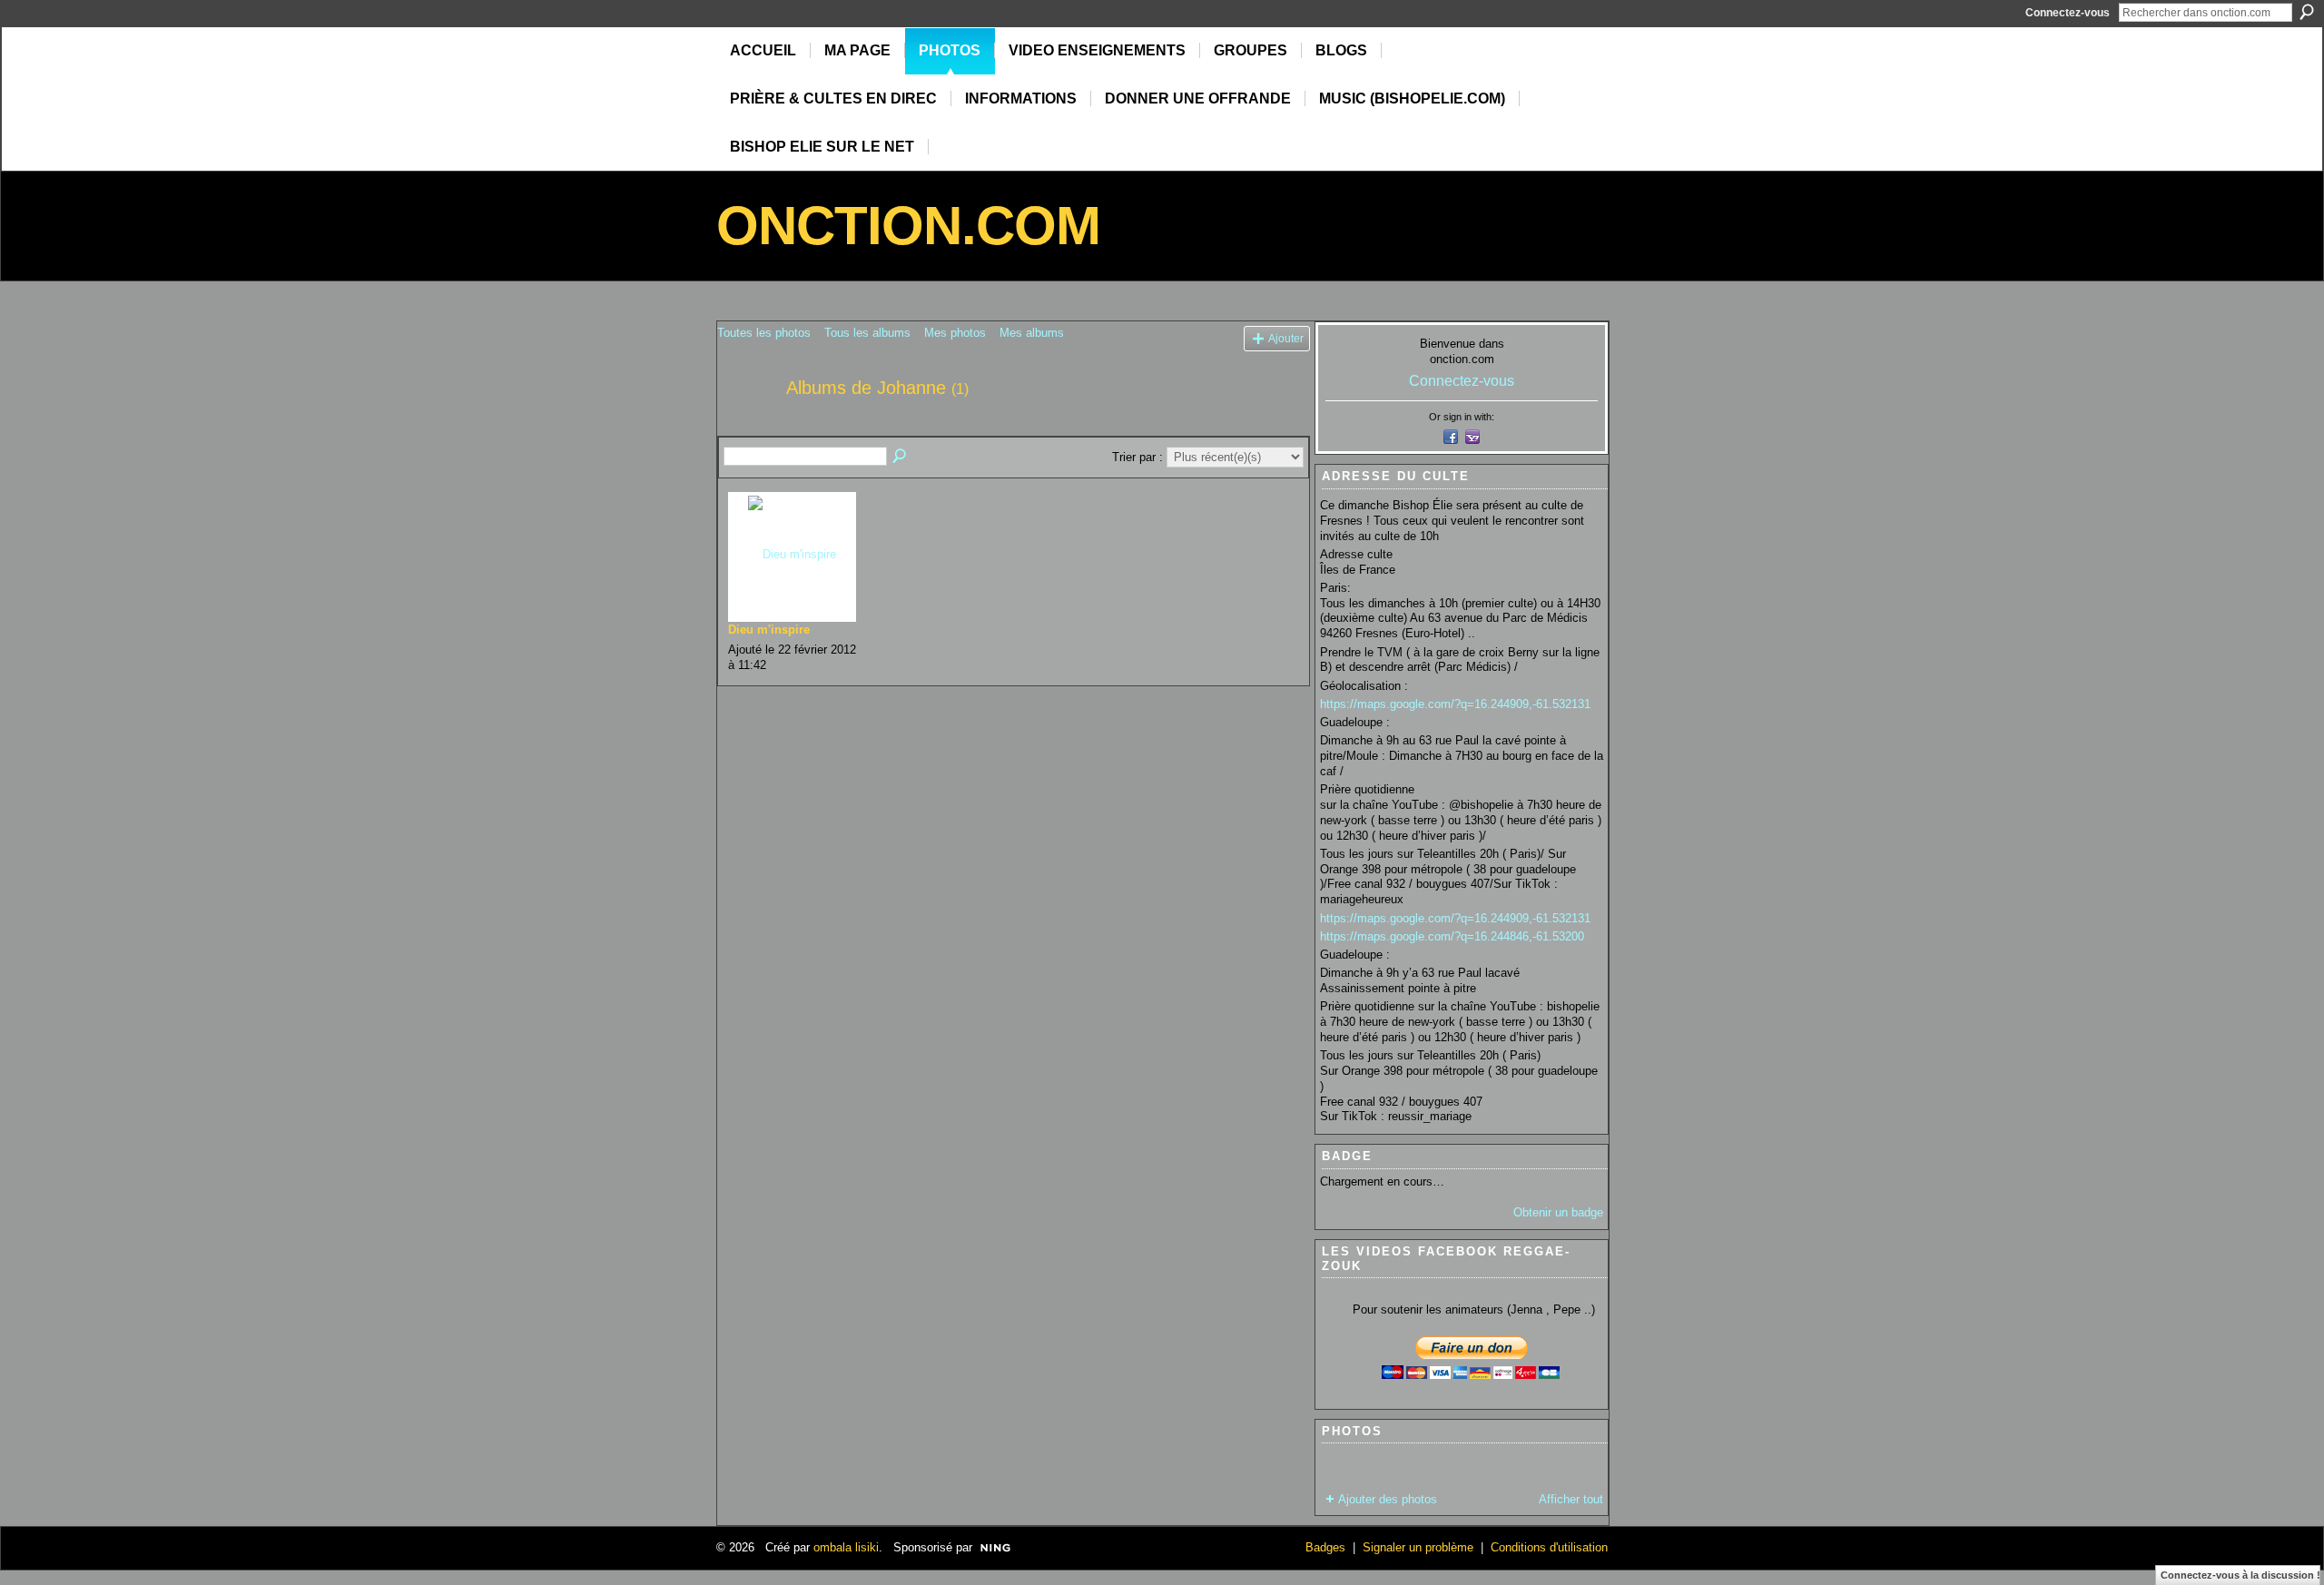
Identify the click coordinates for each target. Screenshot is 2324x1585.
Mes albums (1032, 333)
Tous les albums (867, 333)
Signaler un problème (1418, 1547)
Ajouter (1286, 338)
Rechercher (2307, 12)
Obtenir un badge (1558, 1212)
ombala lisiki (846, 1547)
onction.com (908, 226)
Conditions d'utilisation (1549, 1547)
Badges (1325, 1547)
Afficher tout (1571, 1499)
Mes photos (955, 333)
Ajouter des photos (1388, 1499)
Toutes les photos (764, 333)
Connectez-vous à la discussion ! (2240, 1575)
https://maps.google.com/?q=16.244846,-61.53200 (1452, 936)
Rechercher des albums (901, 457)
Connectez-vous (2068, 13)
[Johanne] (746, 427)
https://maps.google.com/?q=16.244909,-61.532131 (1455, 704)
